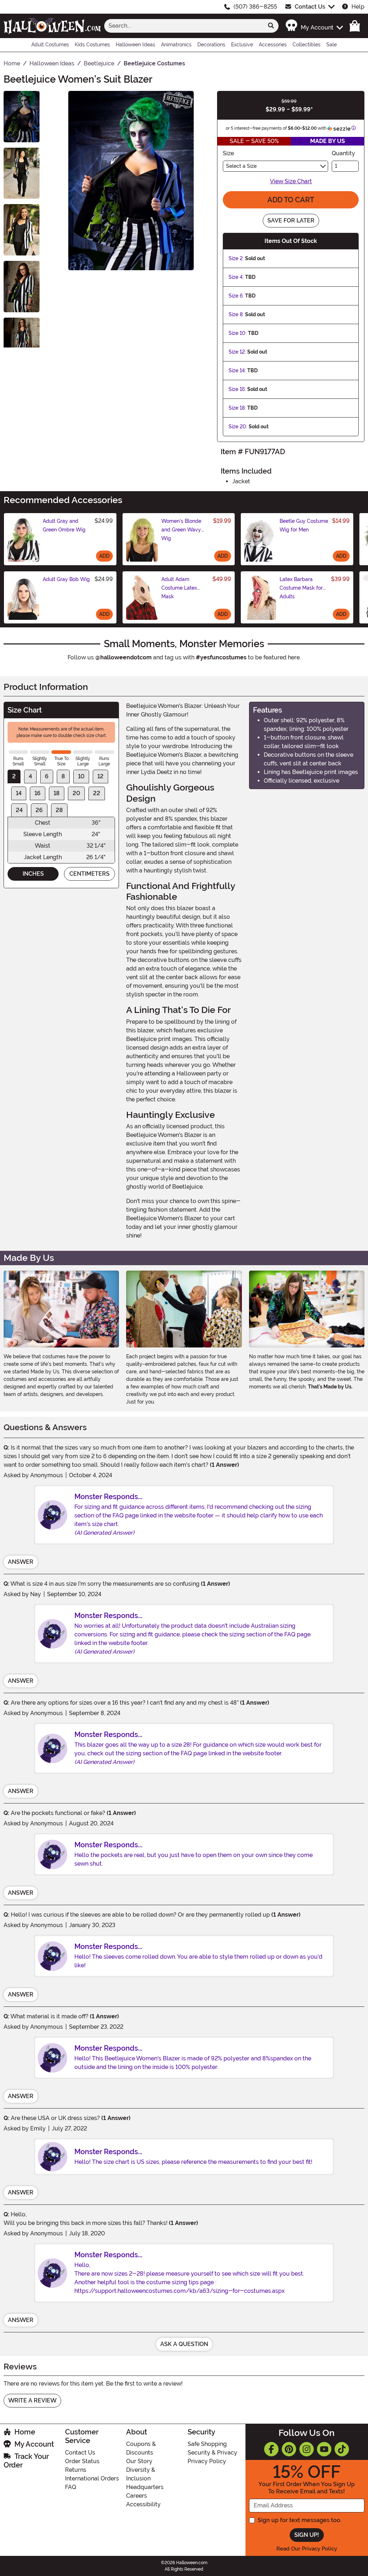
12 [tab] (100, 776)
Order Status (82, 2461)
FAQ (71, 2487)
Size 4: (236, 277)
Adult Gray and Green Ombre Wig (64, 525)
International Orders (92, 2478)
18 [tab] (57, 793)
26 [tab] (39, 810)
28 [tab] (59, 810)
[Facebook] (271, 2449)
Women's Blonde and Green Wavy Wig (181, 530)
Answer (21, 1562)
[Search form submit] (271, 26)
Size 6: (236, 296)
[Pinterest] (289, 2449)
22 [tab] (97, 793)
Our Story (139, 2461)
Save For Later (291, 220)
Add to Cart (291, 200)
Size (228, 153)
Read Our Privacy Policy (307, 2549)
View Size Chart (291, 181)
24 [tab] (19, 810)
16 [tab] (38, 793)
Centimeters (89, 874)
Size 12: (237, 352)
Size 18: (237, 408)
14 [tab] (19, 793)
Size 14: (237, 370)
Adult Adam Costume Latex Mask (179, 588)
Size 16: (237, 389)
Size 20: (238, 427)
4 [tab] (30, 776)
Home (25, 2432)
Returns (76, 2470)
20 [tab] (76, 793)
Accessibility (143, 2504)
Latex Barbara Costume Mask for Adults (301, 588)
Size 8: (236, 314)
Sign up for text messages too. (300, 2520)
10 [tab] (81, 776)
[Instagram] (307, 2449)
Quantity (343, 153)
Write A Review (32, 2400)
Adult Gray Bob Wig (66, 579)
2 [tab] (14, 776)
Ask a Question (184, 2344)
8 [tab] (63, 776)
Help (358, 7)
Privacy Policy (207, 2461)
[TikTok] (342, 2449)
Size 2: (236, 258)
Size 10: (238, 333)
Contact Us (310, 7)
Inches (33, 874)
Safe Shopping (207, 2444)
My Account (34, 2444)
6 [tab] (47, 776)
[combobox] (184, 26)
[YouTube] (324, 2449)
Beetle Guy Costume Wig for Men (304, 525)
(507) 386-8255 (255, 7)
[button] (314, 26)
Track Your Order (26, 2461)
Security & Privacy (212, 2453)
